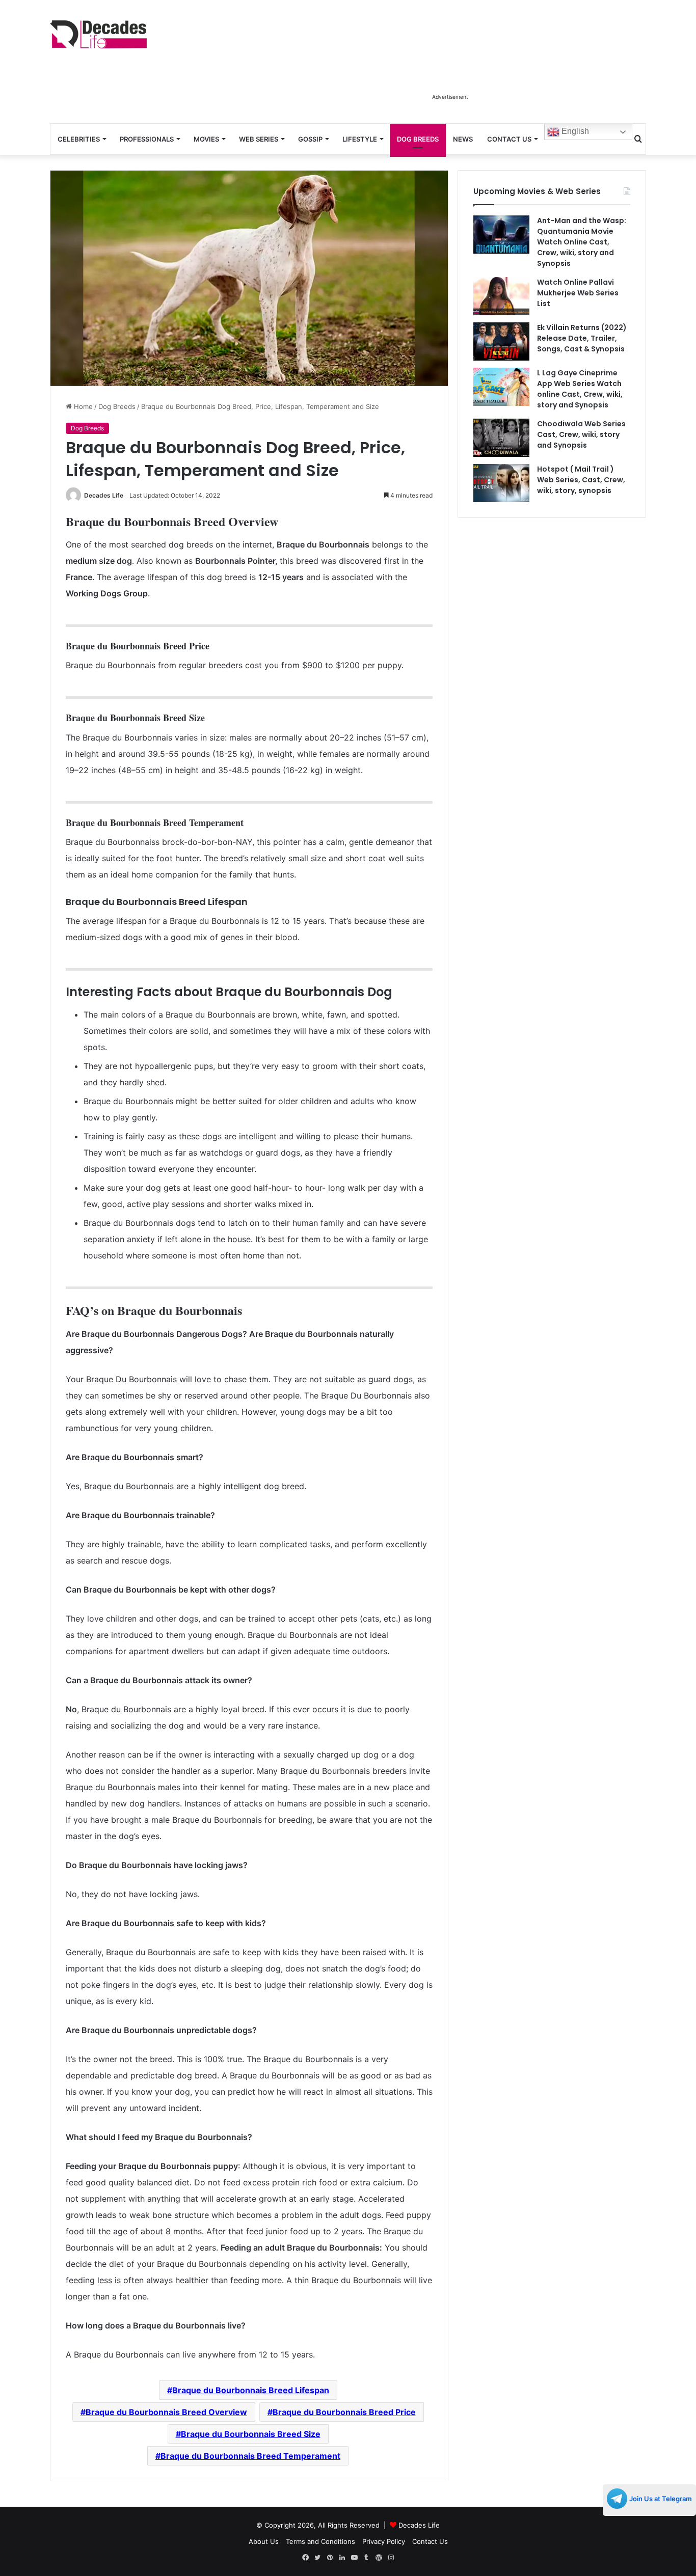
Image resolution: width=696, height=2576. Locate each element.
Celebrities (79, 139)
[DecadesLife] (98, 34)
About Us (264, 2541)
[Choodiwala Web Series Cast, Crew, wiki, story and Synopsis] (501, 438)
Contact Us (509, 139)
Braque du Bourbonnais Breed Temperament (250, 2456)
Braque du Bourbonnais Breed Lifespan (251, 2390)
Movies (206, 139)
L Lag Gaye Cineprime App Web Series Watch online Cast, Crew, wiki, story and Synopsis (580, 389)
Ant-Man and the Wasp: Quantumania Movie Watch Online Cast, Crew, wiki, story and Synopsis (582, 242)
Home (82, 406)
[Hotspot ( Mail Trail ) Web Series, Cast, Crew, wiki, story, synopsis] (501, 483)
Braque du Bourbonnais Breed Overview (166, 2412)
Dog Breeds (418, 139)
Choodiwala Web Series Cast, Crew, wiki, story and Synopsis (581, 434)
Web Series (259, 139)
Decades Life (104, 495)
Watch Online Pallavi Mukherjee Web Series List (578, 293)
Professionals (147, 139)
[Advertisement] (450, 65)
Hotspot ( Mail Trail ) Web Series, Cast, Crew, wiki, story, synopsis (581, 480)
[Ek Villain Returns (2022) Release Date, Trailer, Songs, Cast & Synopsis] (501, 341)
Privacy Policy (384, 2541)
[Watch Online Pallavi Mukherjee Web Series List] (501, 296)
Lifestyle (360, 139)
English (574, 131)
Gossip (310, 139)
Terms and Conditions (320, 2541)
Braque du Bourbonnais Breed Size (251, 2434)
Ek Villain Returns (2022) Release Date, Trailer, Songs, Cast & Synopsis (582, 338)
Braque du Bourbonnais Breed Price (344, 2412)
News (463, 139)
